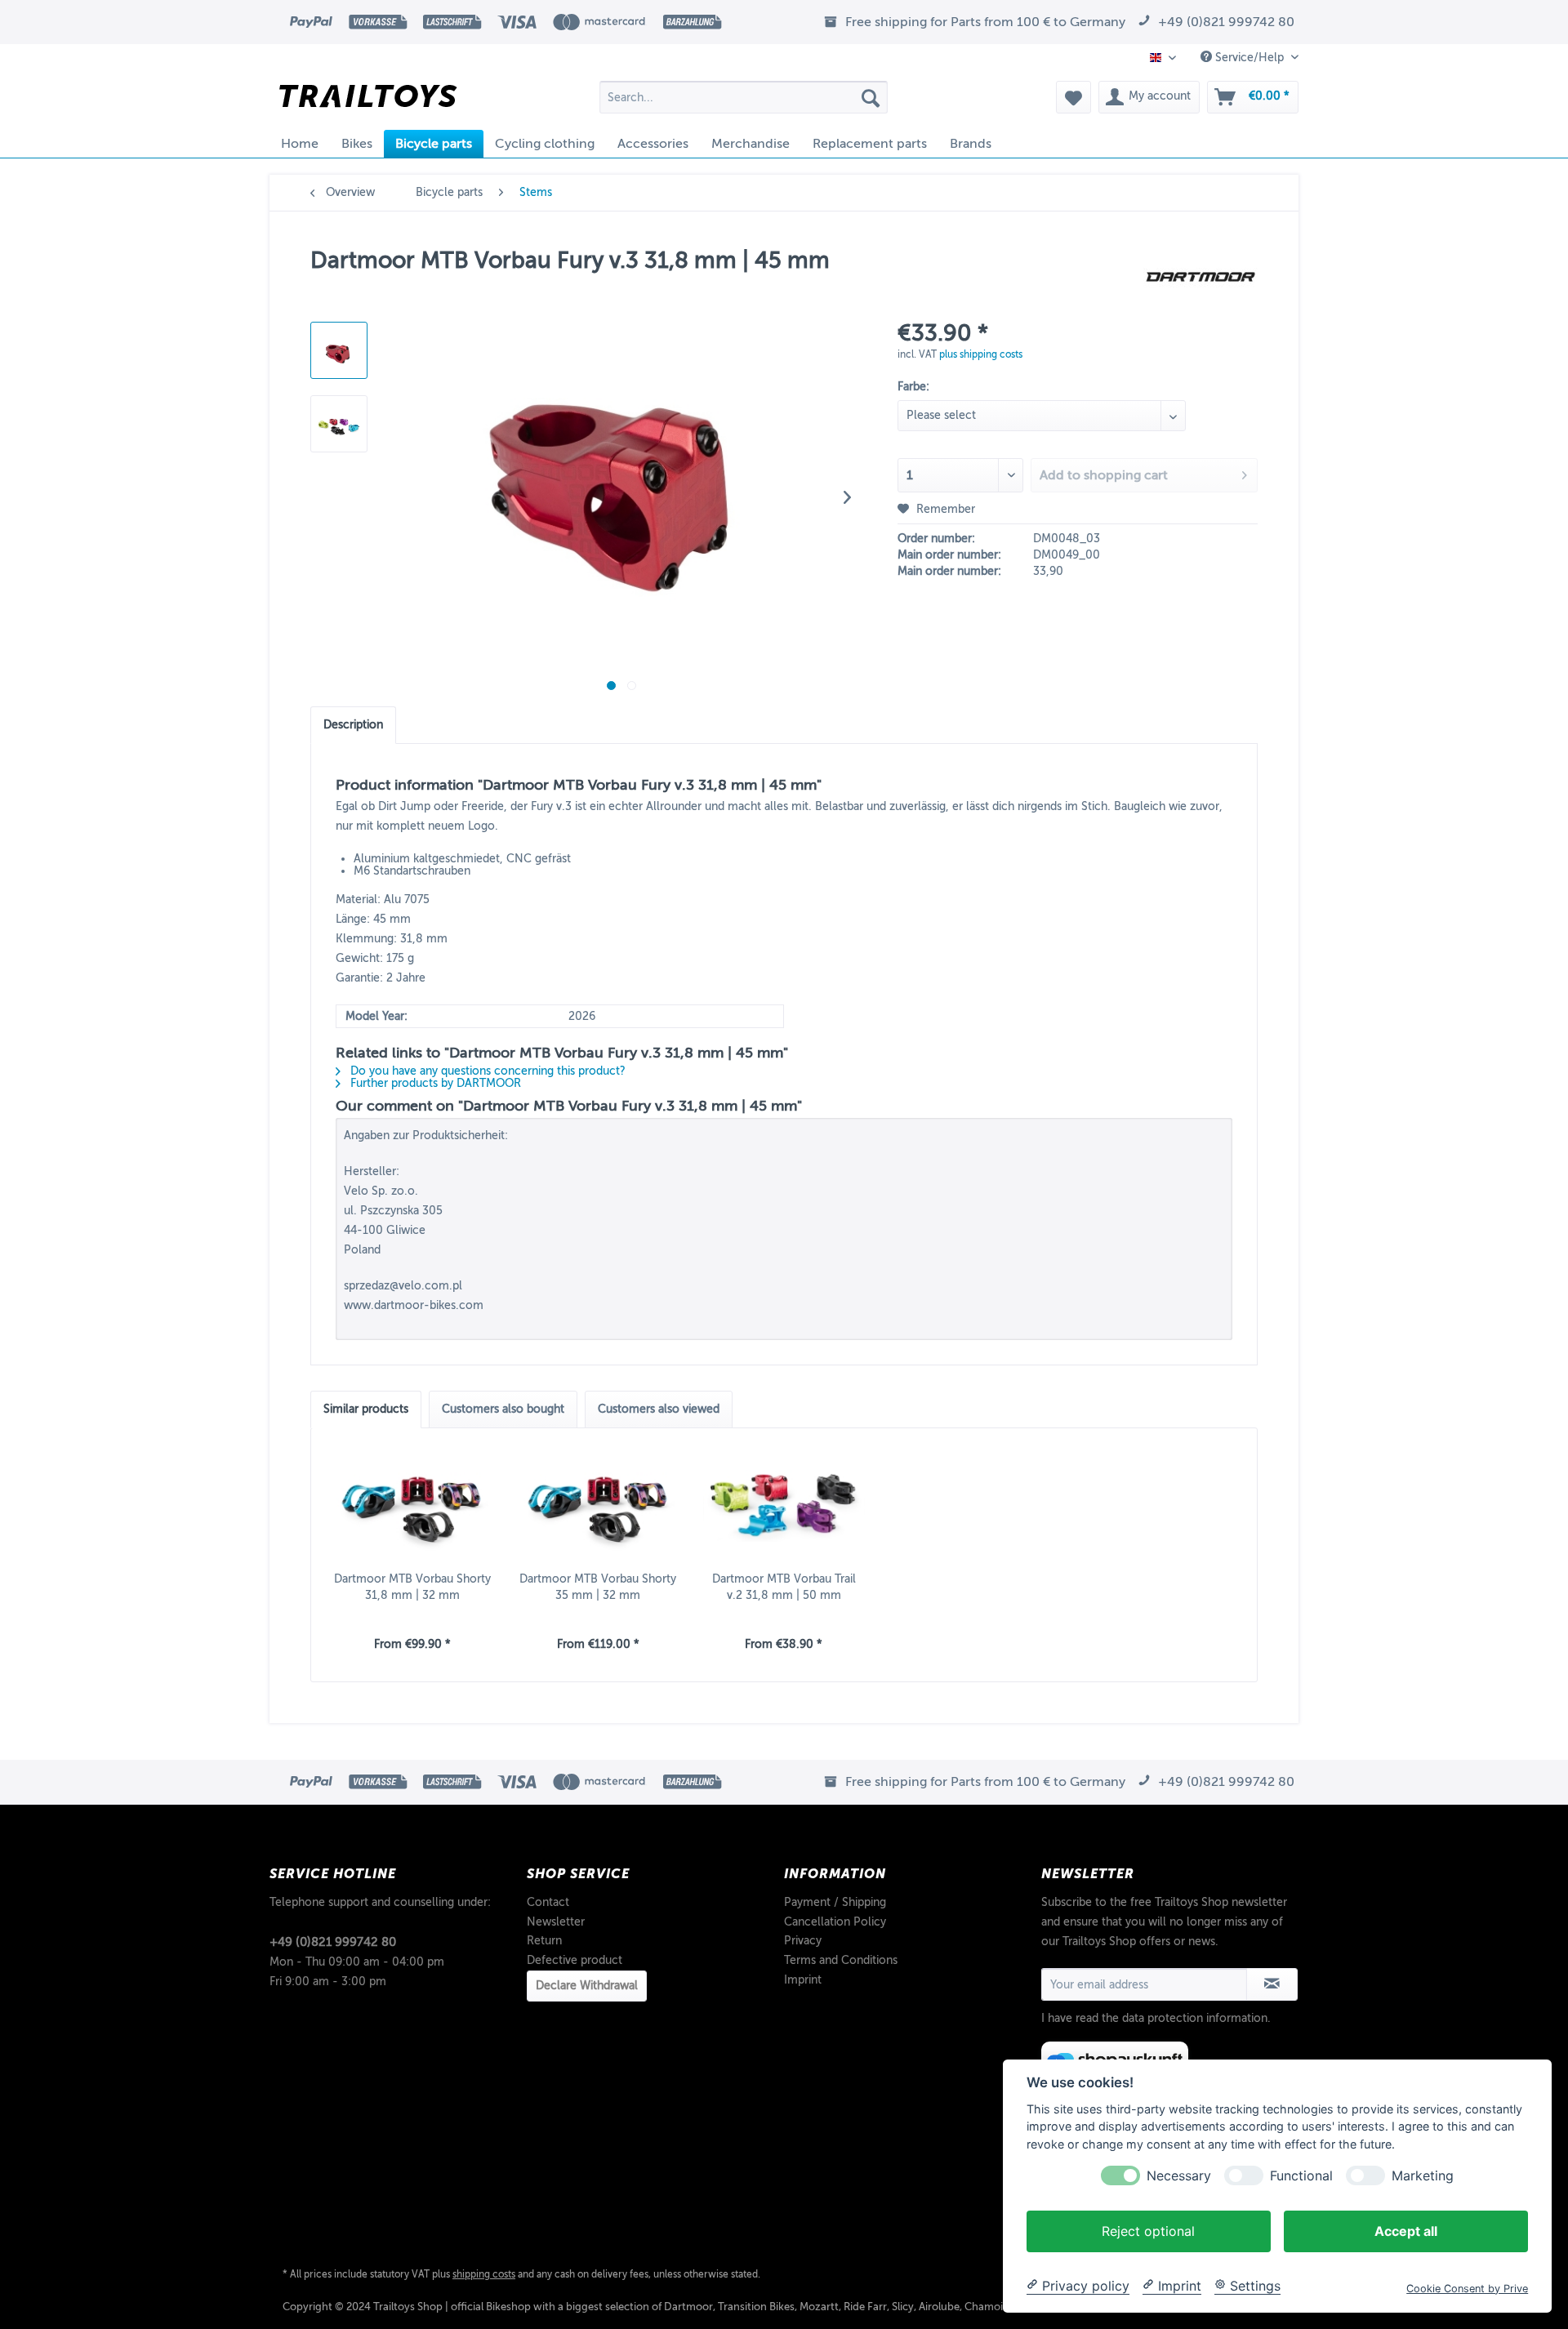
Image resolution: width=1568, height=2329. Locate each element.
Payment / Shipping (835, 1902)
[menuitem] (744, 97)
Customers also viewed (659, 1409)
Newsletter (556, 1922)
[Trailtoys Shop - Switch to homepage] (368, 101)
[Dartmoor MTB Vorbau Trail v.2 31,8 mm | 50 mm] (784, 1506)
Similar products (366, 1409)
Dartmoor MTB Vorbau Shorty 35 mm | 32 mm (598, 1587)
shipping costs (484, 2274)
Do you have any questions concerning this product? (486, 1071)
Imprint (803, 1980)
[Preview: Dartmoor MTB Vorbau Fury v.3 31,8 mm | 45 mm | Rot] (339, 350)
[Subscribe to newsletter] (1272, 1984)
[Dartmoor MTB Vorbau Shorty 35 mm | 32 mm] (599, 1506)
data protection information (1195, 2018)
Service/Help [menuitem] (1249, 58)
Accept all (1406, 2230)
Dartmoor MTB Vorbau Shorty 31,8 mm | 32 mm (412, 1587)
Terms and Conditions (841, 1960)
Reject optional (1148, 2230)
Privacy (803, 1941)
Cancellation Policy (835, 1922)
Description (353, 725)
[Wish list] (1074, 97)
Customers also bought (503, 1409)
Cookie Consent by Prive (1467, 2288)
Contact (548, 1902)
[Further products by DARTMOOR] (1200, 277)
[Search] (871, 97)
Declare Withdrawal (587, 1986)
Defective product (575, 1960)
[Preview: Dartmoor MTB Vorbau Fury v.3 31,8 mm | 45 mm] (339, 424)
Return (544, 1941)
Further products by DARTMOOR (434, 1083)
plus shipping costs (981, 354)
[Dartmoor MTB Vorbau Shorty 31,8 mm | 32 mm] (412, 1506)
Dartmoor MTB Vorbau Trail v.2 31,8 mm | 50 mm (784, 1587)
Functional (1301, 2175)
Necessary (1179, 2175)
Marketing (1423, 2175)
